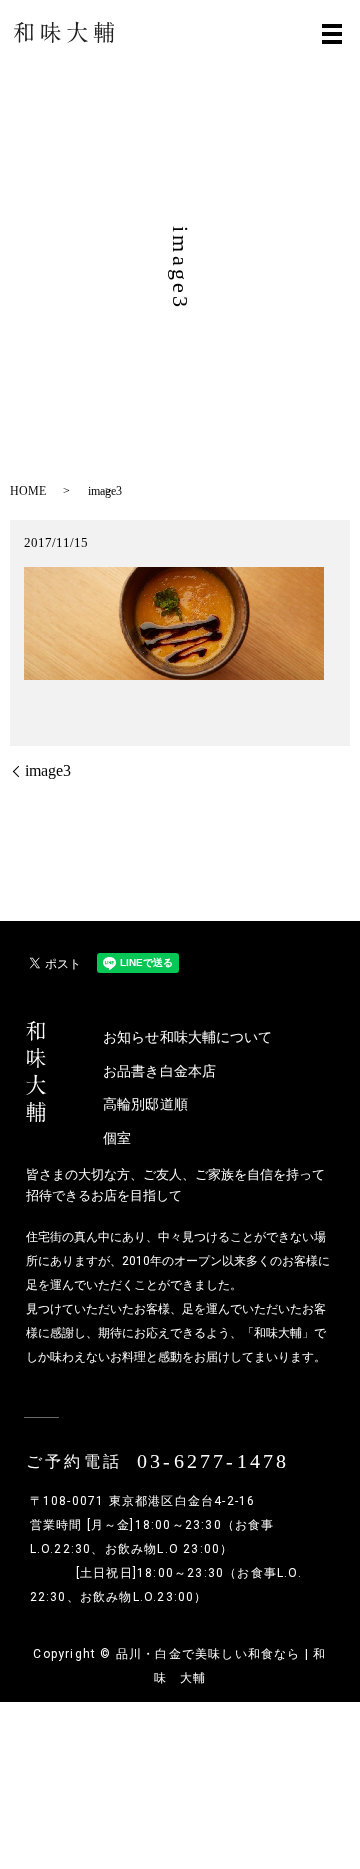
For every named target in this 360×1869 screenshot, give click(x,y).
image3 (48, 770)
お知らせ (131, 1037)
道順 (174, 1104)
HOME (28, 491)
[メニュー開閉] (332, 34)
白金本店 (188, 1071)
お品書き (131, 1071)
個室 (117, 1138)
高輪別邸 (131, 1104)
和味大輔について (188, 1037)
